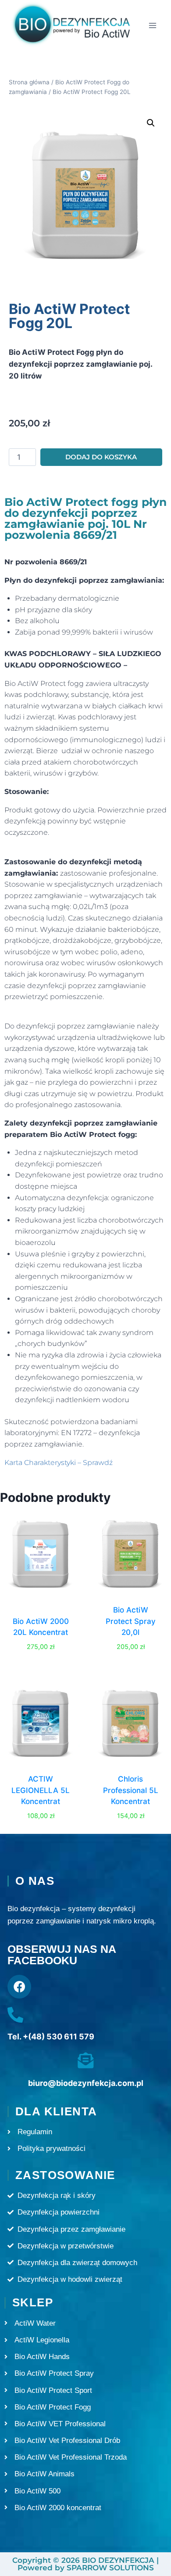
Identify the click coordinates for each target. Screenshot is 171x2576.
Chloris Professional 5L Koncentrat (131, 1790)
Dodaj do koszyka (101, 457)
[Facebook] (19, 1987)
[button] (151, 123)
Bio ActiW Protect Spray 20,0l (131, 1621)
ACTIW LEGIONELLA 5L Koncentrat (41, 1790)
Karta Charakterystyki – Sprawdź (59, 1463)
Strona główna (29, 82)
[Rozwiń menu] (152, 26)
